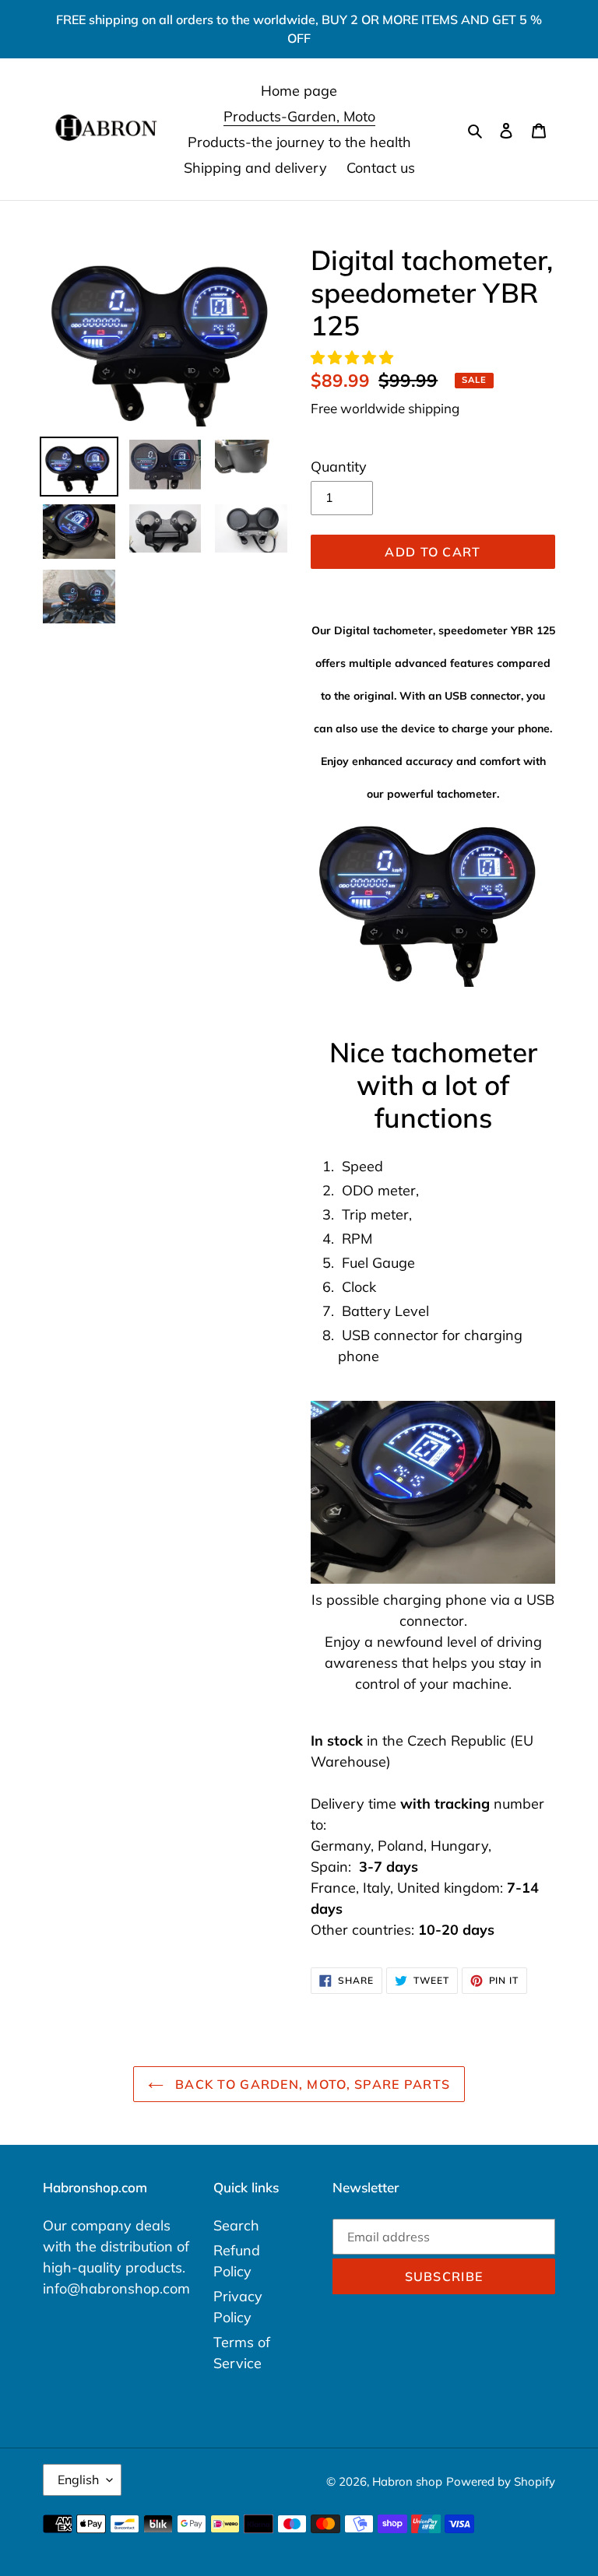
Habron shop (407, 2481)
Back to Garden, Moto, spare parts (311, 2084)
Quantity (339, 467)
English (78, 2479)
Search (236, 2225)
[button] (354, 358)
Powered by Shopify (501, 2481)
